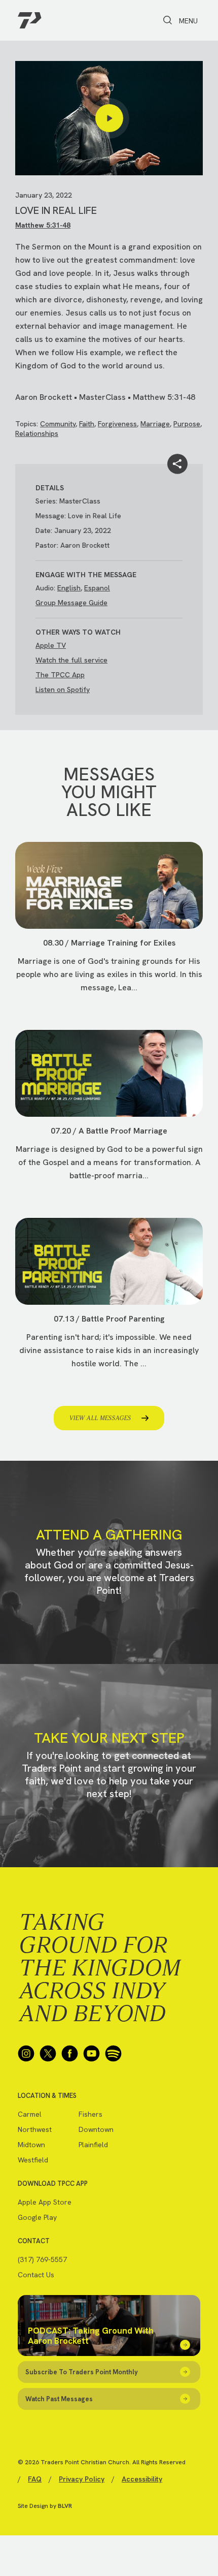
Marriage (155, 424)
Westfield (33, 2160)
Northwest (35, 2129)
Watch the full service (71, 660)
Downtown (96, 2129)
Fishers (90, 2114)
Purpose (187, 424)
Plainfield (93, 2145)
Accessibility (142, 2479)
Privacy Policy (82, 2479)
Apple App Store (45, 2202)
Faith (87, 424)
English (69, 588)
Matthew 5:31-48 (43, 225)
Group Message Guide (71, 603)
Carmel (30, 2114)
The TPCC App (60, 675)
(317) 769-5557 (42, 2259)
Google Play (37, 2217)
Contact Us (36, 2275)
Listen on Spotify (63, 689)
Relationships (37, 433)
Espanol (97, 588)
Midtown (31, 2145)
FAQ (35, 2479)
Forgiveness (117, 424)
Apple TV (51, 645)
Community (58, 424)
